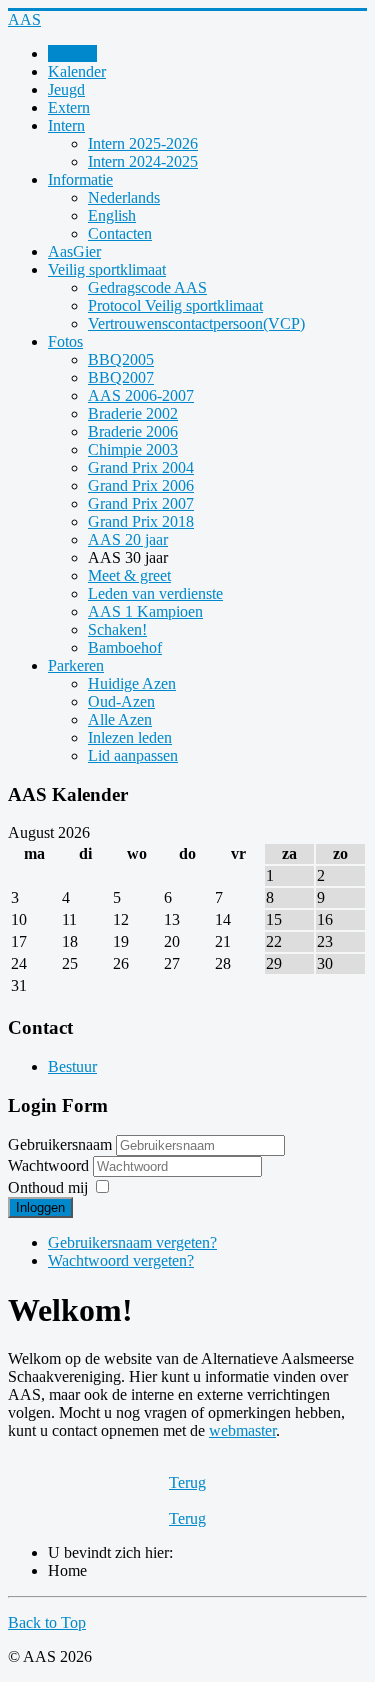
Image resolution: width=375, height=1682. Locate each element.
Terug (187, 1482)
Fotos (65, 341)
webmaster (242, 1430)
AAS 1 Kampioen (145, 611)
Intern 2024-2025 (143, 161)
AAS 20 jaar (128, 539)
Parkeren (76, 665)
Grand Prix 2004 (141, 467)
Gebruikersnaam (60, 1144)
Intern (66, 125)
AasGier (74, 251)
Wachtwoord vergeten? (121, 1260)
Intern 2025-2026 (143, 143)
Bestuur (72, 1066)
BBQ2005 (121, 359)
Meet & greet (129, 575)
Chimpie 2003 (133, 449)
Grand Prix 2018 (141, 521)
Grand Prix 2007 (141, 503)
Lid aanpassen (133, 755)
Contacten (120, 233)
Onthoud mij (48, 1187)
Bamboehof (125, 647)
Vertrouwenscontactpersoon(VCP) (196, 323)
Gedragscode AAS (147, 287)
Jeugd (66, 89)
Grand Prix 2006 (141, 485)
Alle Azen (120, 719)
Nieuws (72, 53)
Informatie (80, 179)
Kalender (77, 71)
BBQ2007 (121, 377)
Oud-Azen (121, 701)
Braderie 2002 (133, 413)
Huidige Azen (132, 683)
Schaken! (117, 629)
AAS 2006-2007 (141, 395)
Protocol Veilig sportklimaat (175, 305)
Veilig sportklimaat (107, 269)
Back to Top (47, 1622)
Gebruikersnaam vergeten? (132, 1242)
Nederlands (124, 197)
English (112, 215)
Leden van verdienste (155, 593)
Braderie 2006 (133, 431)
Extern (69, 107)
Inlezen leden (130, 737)
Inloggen (40, 1207)
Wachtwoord (50, 1165)
